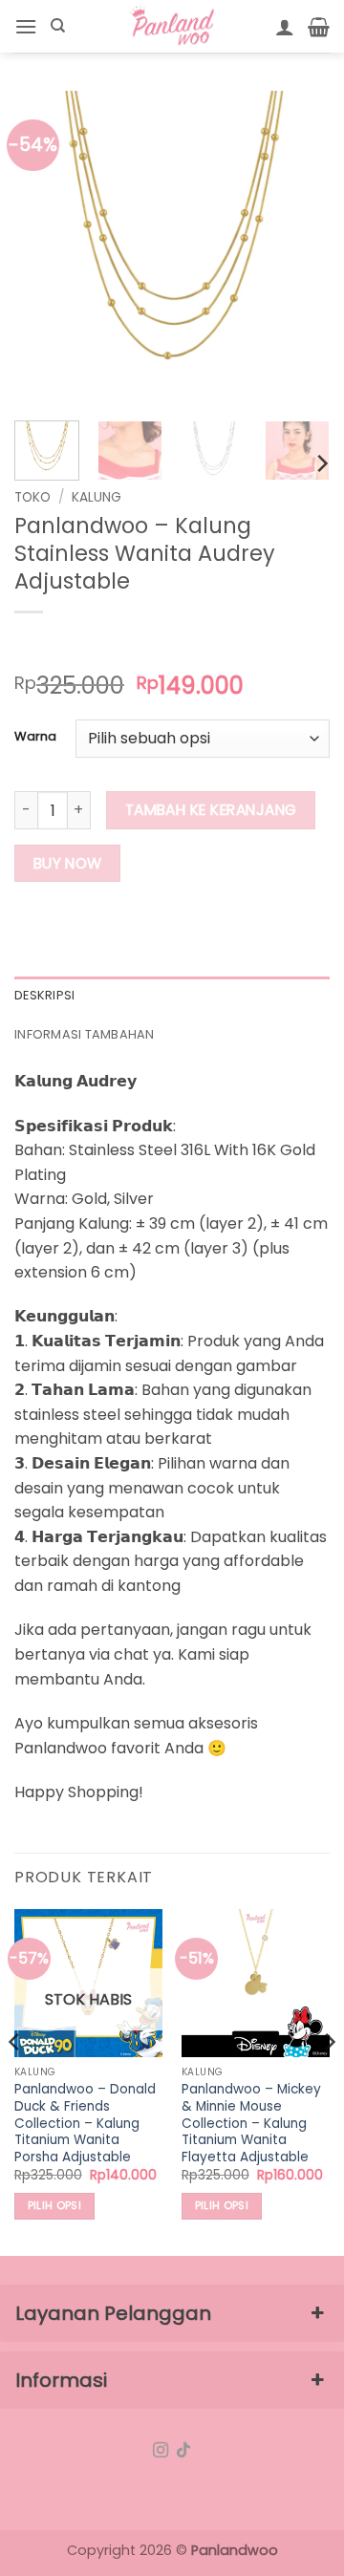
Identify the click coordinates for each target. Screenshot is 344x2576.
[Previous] (45, 248)
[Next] (299, 248)
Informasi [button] (61, 2380)
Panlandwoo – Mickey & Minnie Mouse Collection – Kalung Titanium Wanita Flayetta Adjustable (251, 2123)
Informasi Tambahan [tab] (85, 1034)
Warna (35, 737)
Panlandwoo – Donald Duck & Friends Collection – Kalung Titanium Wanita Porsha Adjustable (85, 2123)
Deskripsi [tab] (44, 995)
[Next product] (31, 644)
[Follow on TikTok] (183, 2451)
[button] (26, 26)
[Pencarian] (58, 26)
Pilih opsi (54, 2206)
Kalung (97, 497)
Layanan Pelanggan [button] (113, 2313)
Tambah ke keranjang (211, 810)
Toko (32, 497)
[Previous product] (68, 644)
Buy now (68, 863)
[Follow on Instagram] (161, 2451)
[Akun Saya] (285, 27)
